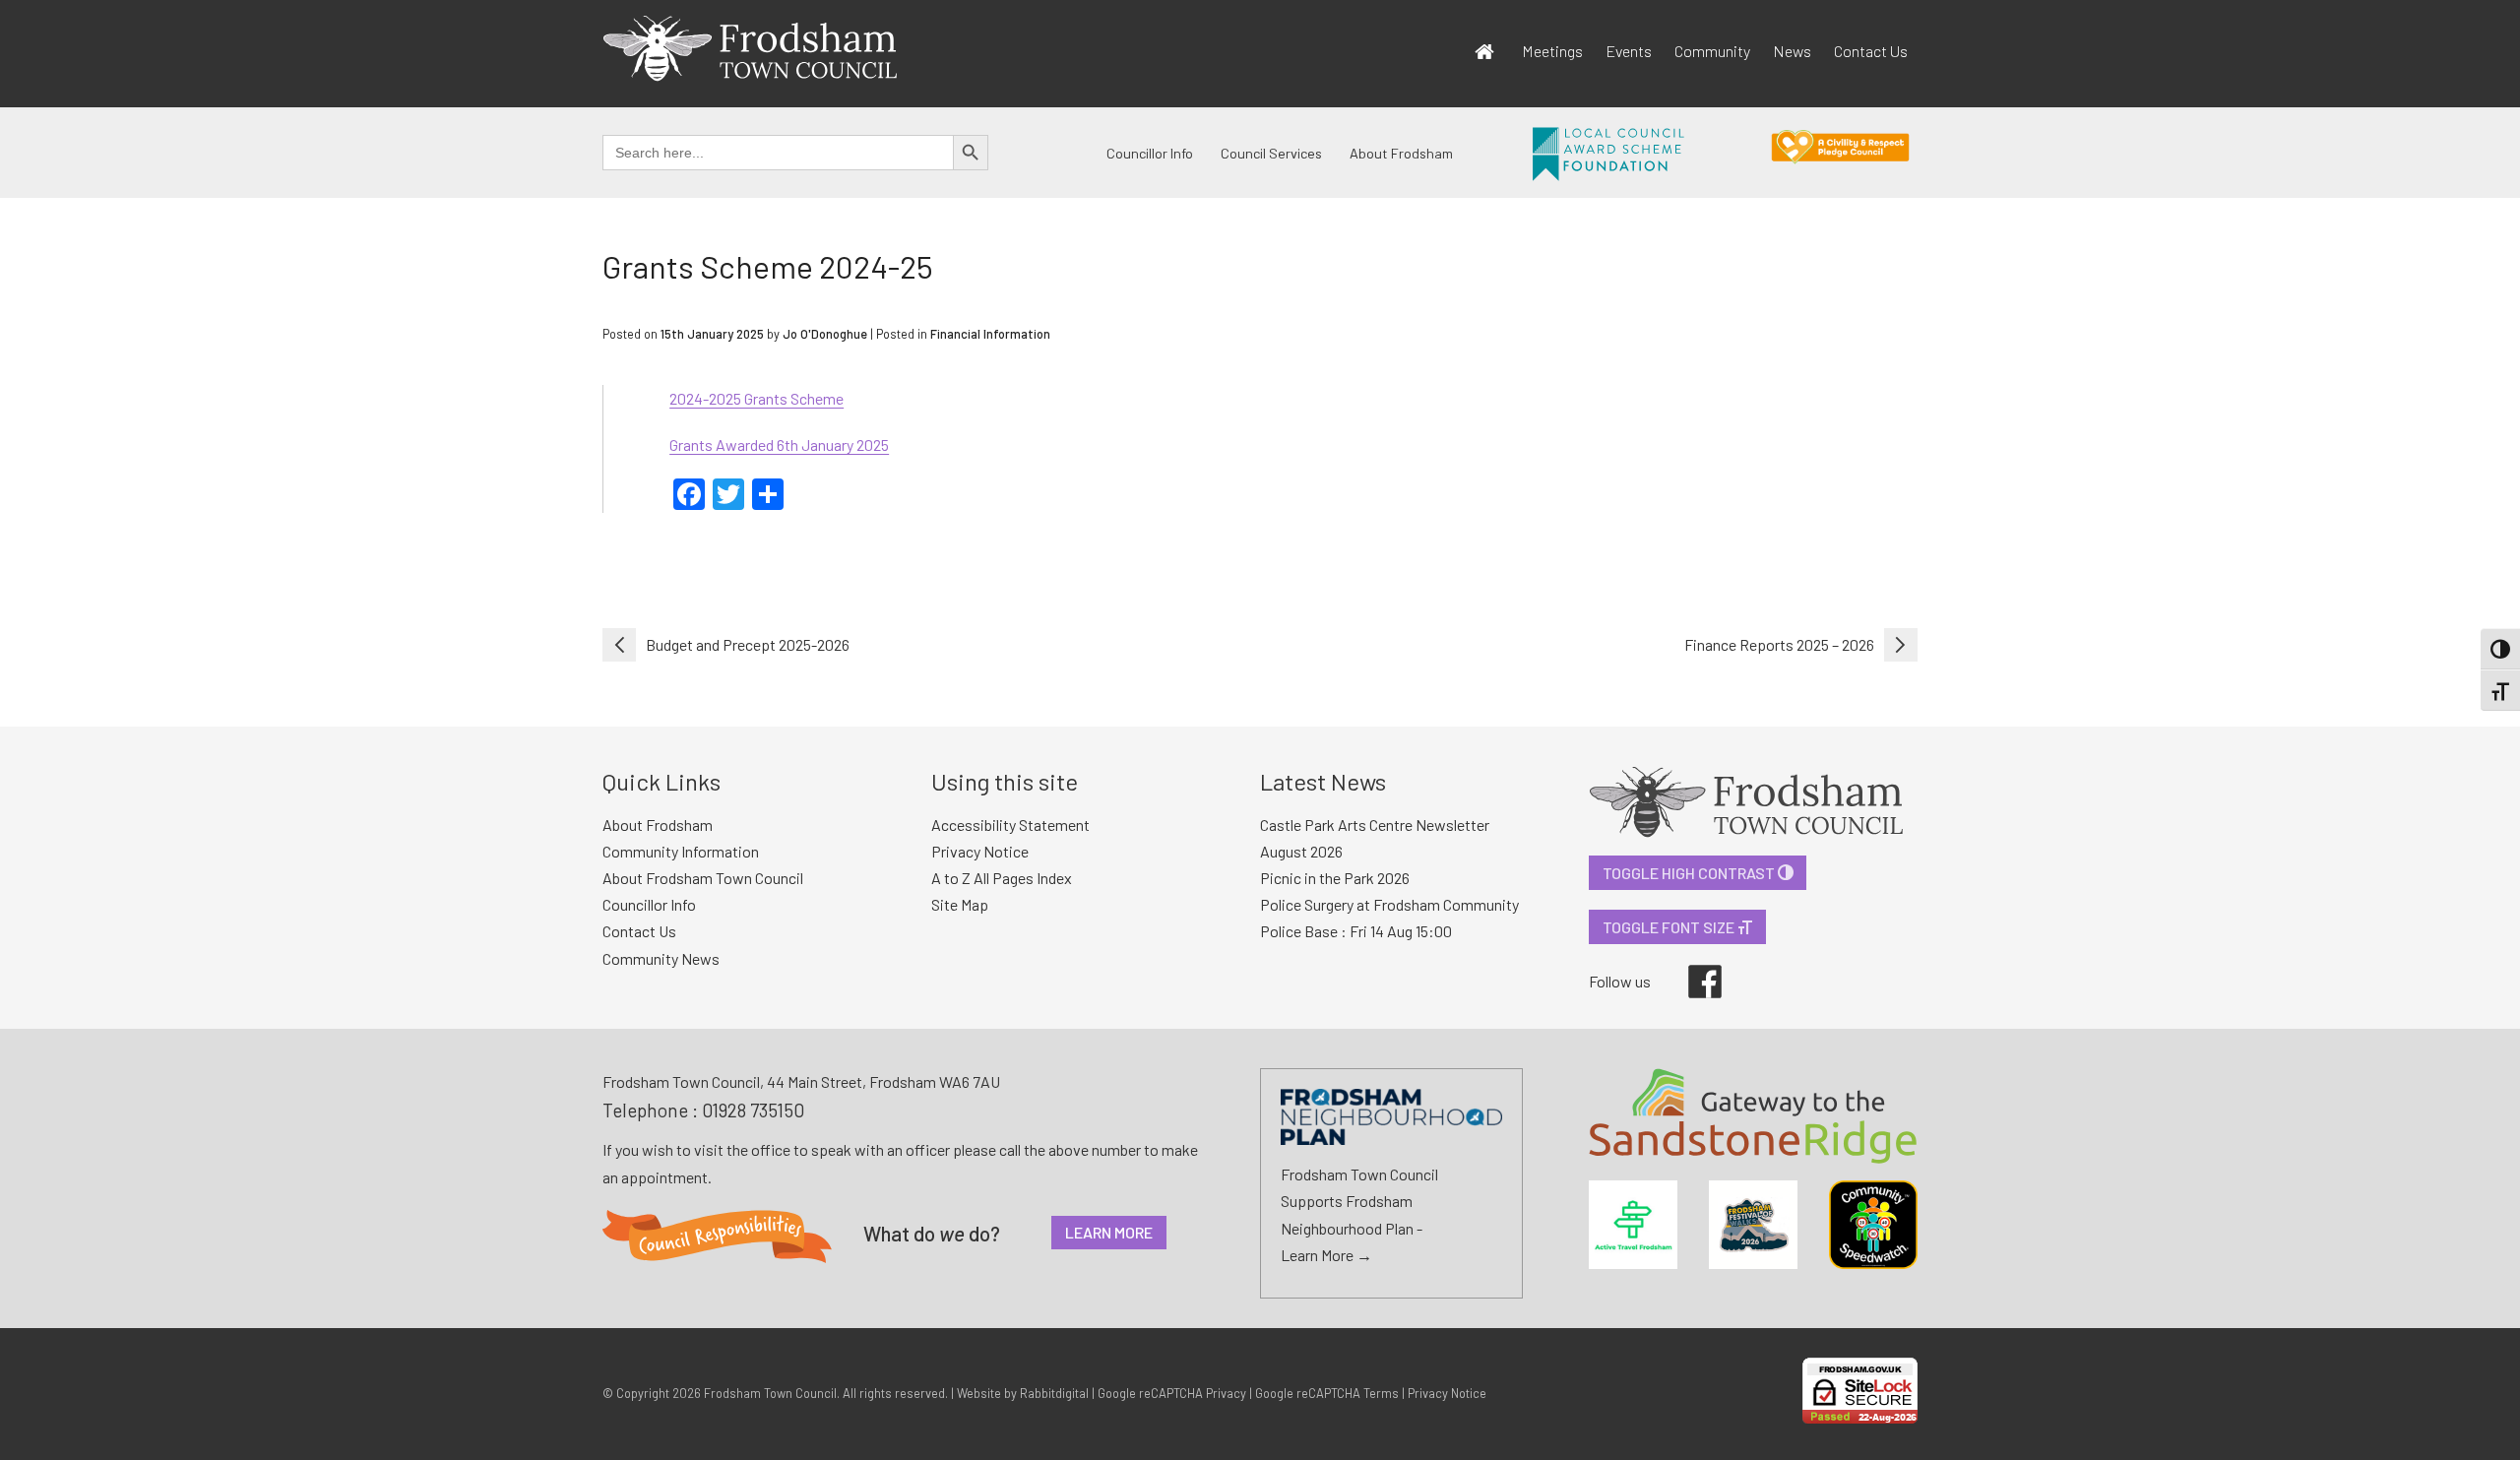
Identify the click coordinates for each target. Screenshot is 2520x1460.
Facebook (1691, 965)
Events (1629, 51)
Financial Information (990, 334)
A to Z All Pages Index (1002, 878)
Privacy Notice (980, 851)
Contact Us (1871, 51)
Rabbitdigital (1054, 1393)
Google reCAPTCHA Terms (1327, 1393)
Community (1712, 51)
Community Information (681, 851)
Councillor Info (1150, 153)
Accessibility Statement (1010, 825)
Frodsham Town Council (770, 1393)
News (1792, 51)
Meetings (1552, 51)
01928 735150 (753, 1110)
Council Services (1271, 153)
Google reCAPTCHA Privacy (1172, 1393)
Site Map (960, 904)
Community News (661, 958)
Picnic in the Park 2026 (1335, 878)
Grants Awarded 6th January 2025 (779, 444)
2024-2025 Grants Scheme (756, 398)
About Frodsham (1401, 153)
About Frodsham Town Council (703, 878)
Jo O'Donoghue (825, 334)
